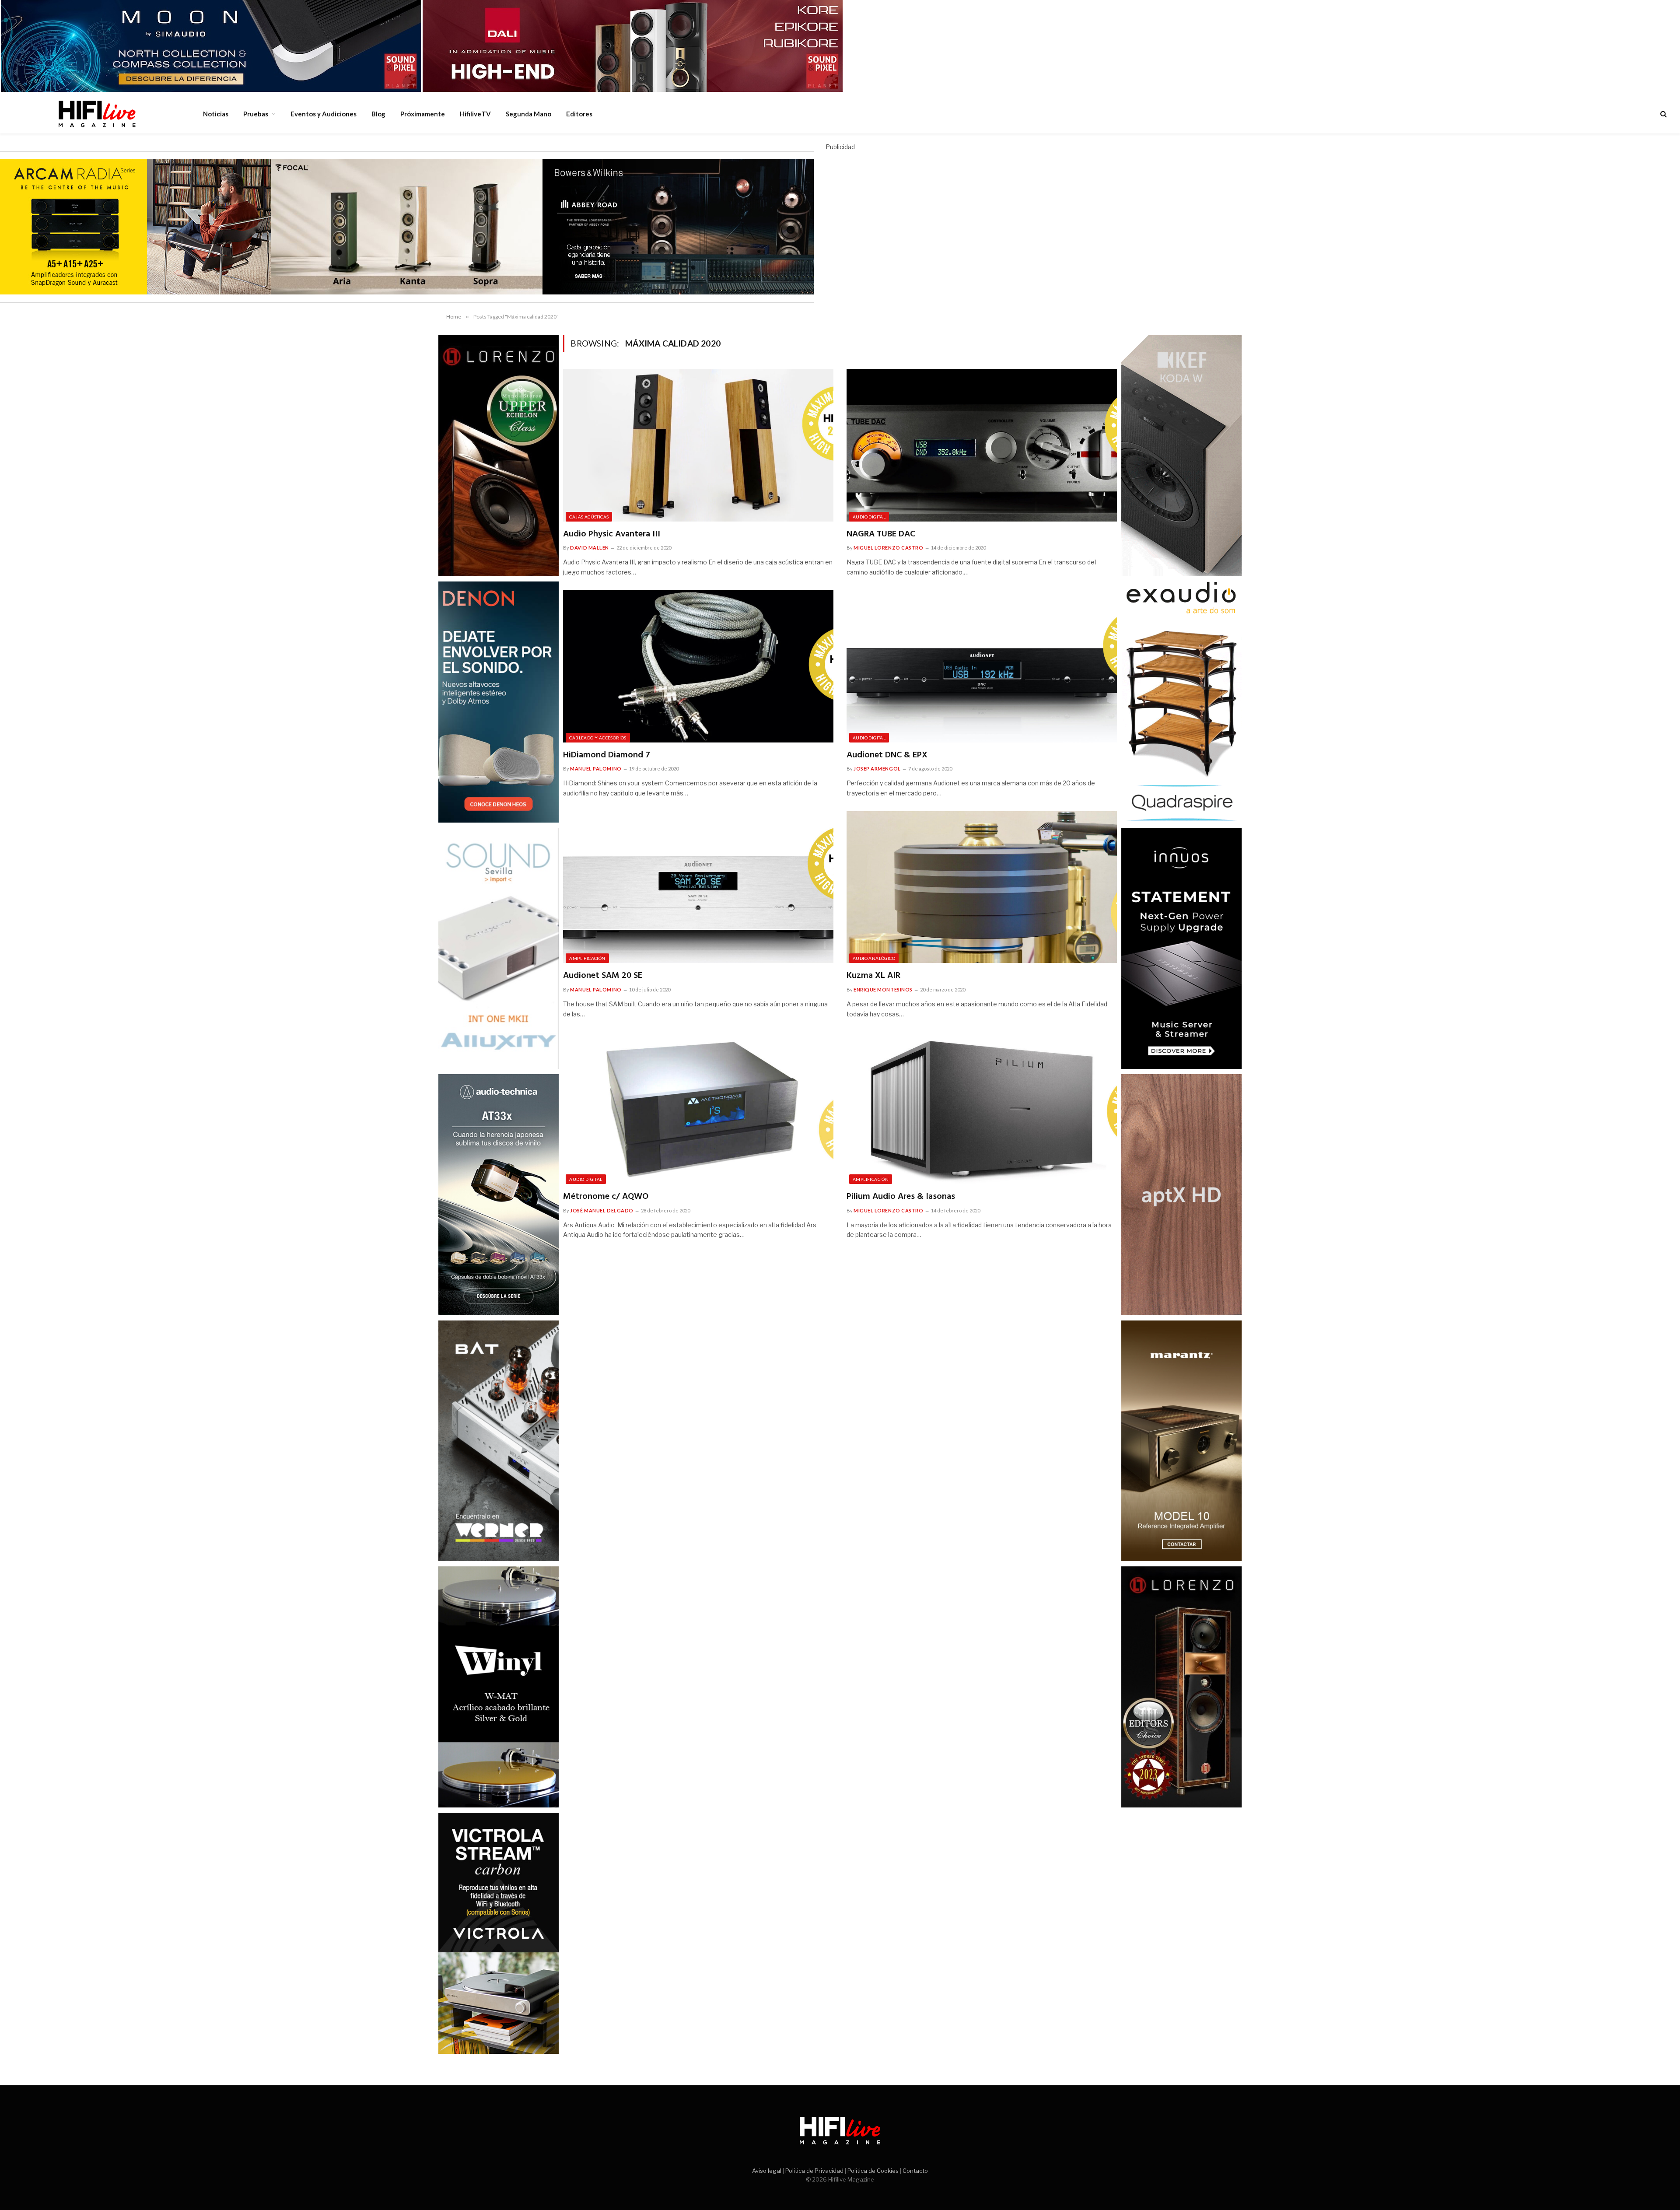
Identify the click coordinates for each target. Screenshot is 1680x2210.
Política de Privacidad (814, 2171)
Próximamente (423, 114)
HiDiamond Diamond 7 (607, 755)
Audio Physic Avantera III (612, 534)
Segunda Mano (528, 114)
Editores (579, 114)
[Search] (1663, 114)
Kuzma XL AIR (873, 976)
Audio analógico (874, 958)
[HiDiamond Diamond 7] (698, 666)
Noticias (216, 114)
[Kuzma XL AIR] (982, 887)
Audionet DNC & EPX (887, 755)
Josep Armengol (877, 769)
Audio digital (869, 517)
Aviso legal (767, 2171)
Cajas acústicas (589, 517)
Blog (378, 114)
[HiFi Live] (97, 114)
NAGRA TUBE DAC (881, 534)
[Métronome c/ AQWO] (698, 1108)
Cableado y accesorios (598, 738)
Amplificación (587, 958)
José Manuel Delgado (602, 1210)
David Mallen (590, 548)
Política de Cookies (873, 2171)
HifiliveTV (475, 114)
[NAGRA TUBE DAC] (982, 445)
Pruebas (256, 114)
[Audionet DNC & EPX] (982, 666)
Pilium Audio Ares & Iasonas (901, 1197)
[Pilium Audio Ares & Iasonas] (982, 1108)
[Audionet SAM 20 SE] (698, 887)
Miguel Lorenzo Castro (889, 548)
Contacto (915, 2171)
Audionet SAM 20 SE (603, 976)
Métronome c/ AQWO (606, 1197)
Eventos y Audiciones (324, 114)
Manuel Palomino (596, 769)
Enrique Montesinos (883, 989)
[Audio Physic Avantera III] (698, 445)
